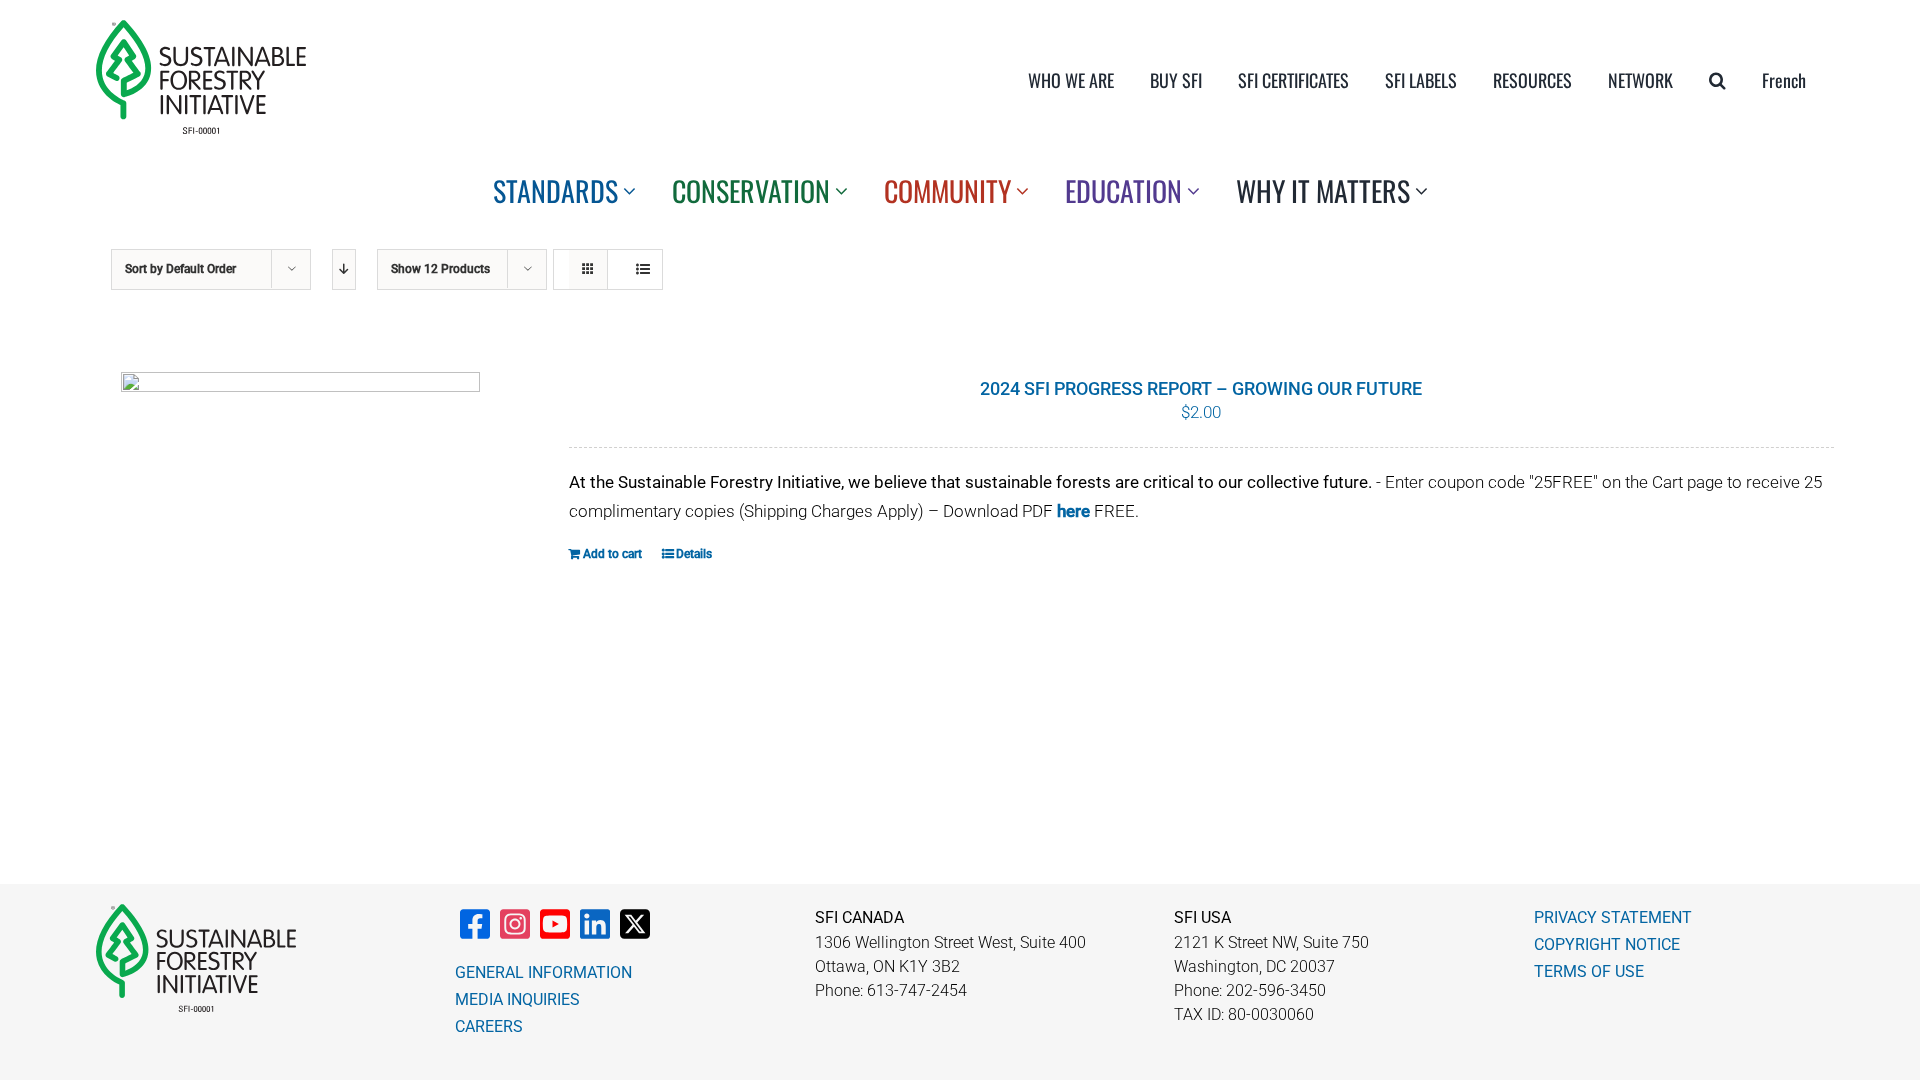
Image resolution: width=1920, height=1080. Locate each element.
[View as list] (642, 269)
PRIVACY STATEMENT (1613, 917)
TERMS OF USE (1589, 971)
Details (694, 554)
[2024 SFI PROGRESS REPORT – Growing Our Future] (300, 510)
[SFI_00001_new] (201, 28)
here (1073, 511)
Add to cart (612, 554)
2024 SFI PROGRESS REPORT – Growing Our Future (1201, 388)
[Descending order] (344, 269)
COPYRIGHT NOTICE (1607, 944)
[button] (1717, 80)
